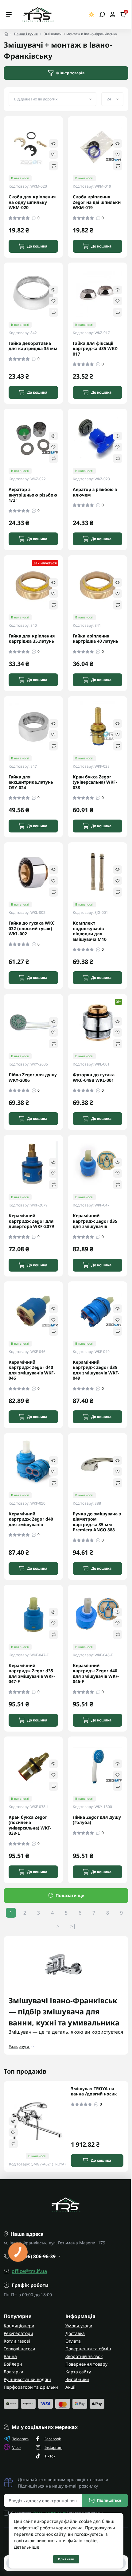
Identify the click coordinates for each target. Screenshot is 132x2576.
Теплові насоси (19, 2349)
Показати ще (70, 1895)
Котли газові (17, 2341)
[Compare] (53, 166)
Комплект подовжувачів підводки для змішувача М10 (90, 931)
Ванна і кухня (26, 34)
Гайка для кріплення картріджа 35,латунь (32, 639)
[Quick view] (53, 143)
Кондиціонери (19, 2326)
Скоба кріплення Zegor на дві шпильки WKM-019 (97, 202)
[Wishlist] (53, 154)
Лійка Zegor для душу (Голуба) (97, 1820)
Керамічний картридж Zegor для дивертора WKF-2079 (31, 1221)
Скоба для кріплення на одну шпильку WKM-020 (32, 202)
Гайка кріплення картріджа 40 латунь (95, 639)
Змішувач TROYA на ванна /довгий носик (94, 2091)
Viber (17, 2447)
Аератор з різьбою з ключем (95, 492)
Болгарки (14, 2372)
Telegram (20, 2439)
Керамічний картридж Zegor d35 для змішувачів (95, 1221)
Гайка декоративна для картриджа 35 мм (33, 346)
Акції (70, 2387)
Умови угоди (79, 2326)
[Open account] (113, 14)
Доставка (75, 2333)
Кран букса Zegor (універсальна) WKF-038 (95, 782)
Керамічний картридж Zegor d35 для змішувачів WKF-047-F (32, 1674)
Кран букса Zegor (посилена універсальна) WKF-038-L (30, 1825)
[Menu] (9, 14)
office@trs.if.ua (29, 2271)
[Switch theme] (92, 15)
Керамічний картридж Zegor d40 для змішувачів (31, 1519)
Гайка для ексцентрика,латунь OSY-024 (31, 782)
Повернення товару (86, 2364)
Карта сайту (78, 2372)
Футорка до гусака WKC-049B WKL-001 (94, 1077)
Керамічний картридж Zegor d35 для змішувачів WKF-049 (96, 1370)
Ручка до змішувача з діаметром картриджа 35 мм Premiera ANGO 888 (97, 1522)
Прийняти (66, 2559)
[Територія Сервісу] (38, 14)
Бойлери (13, 2364)
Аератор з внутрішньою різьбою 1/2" (33, 495)
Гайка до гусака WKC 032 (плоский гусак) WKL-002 (32, 928)
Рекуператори (18, 2333)
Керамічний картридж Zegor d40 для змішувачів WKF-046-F (96, 1674)
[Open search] (102, 14)
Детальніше (27, 2547)
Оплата (73, 2341)
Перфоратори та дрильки (31, 2387)
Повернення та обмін (88, 2349)
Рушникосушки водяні (27, 2379)
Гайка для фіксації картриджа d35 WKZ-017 (96, 349)
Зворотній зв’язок (84, 2356)
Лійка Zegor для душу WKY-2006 (33, 1077)
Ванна (10, 2356)
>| (73, 1926)
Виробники (77, 2379)
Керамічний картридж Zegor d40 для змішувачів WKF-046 (32, 1370)
